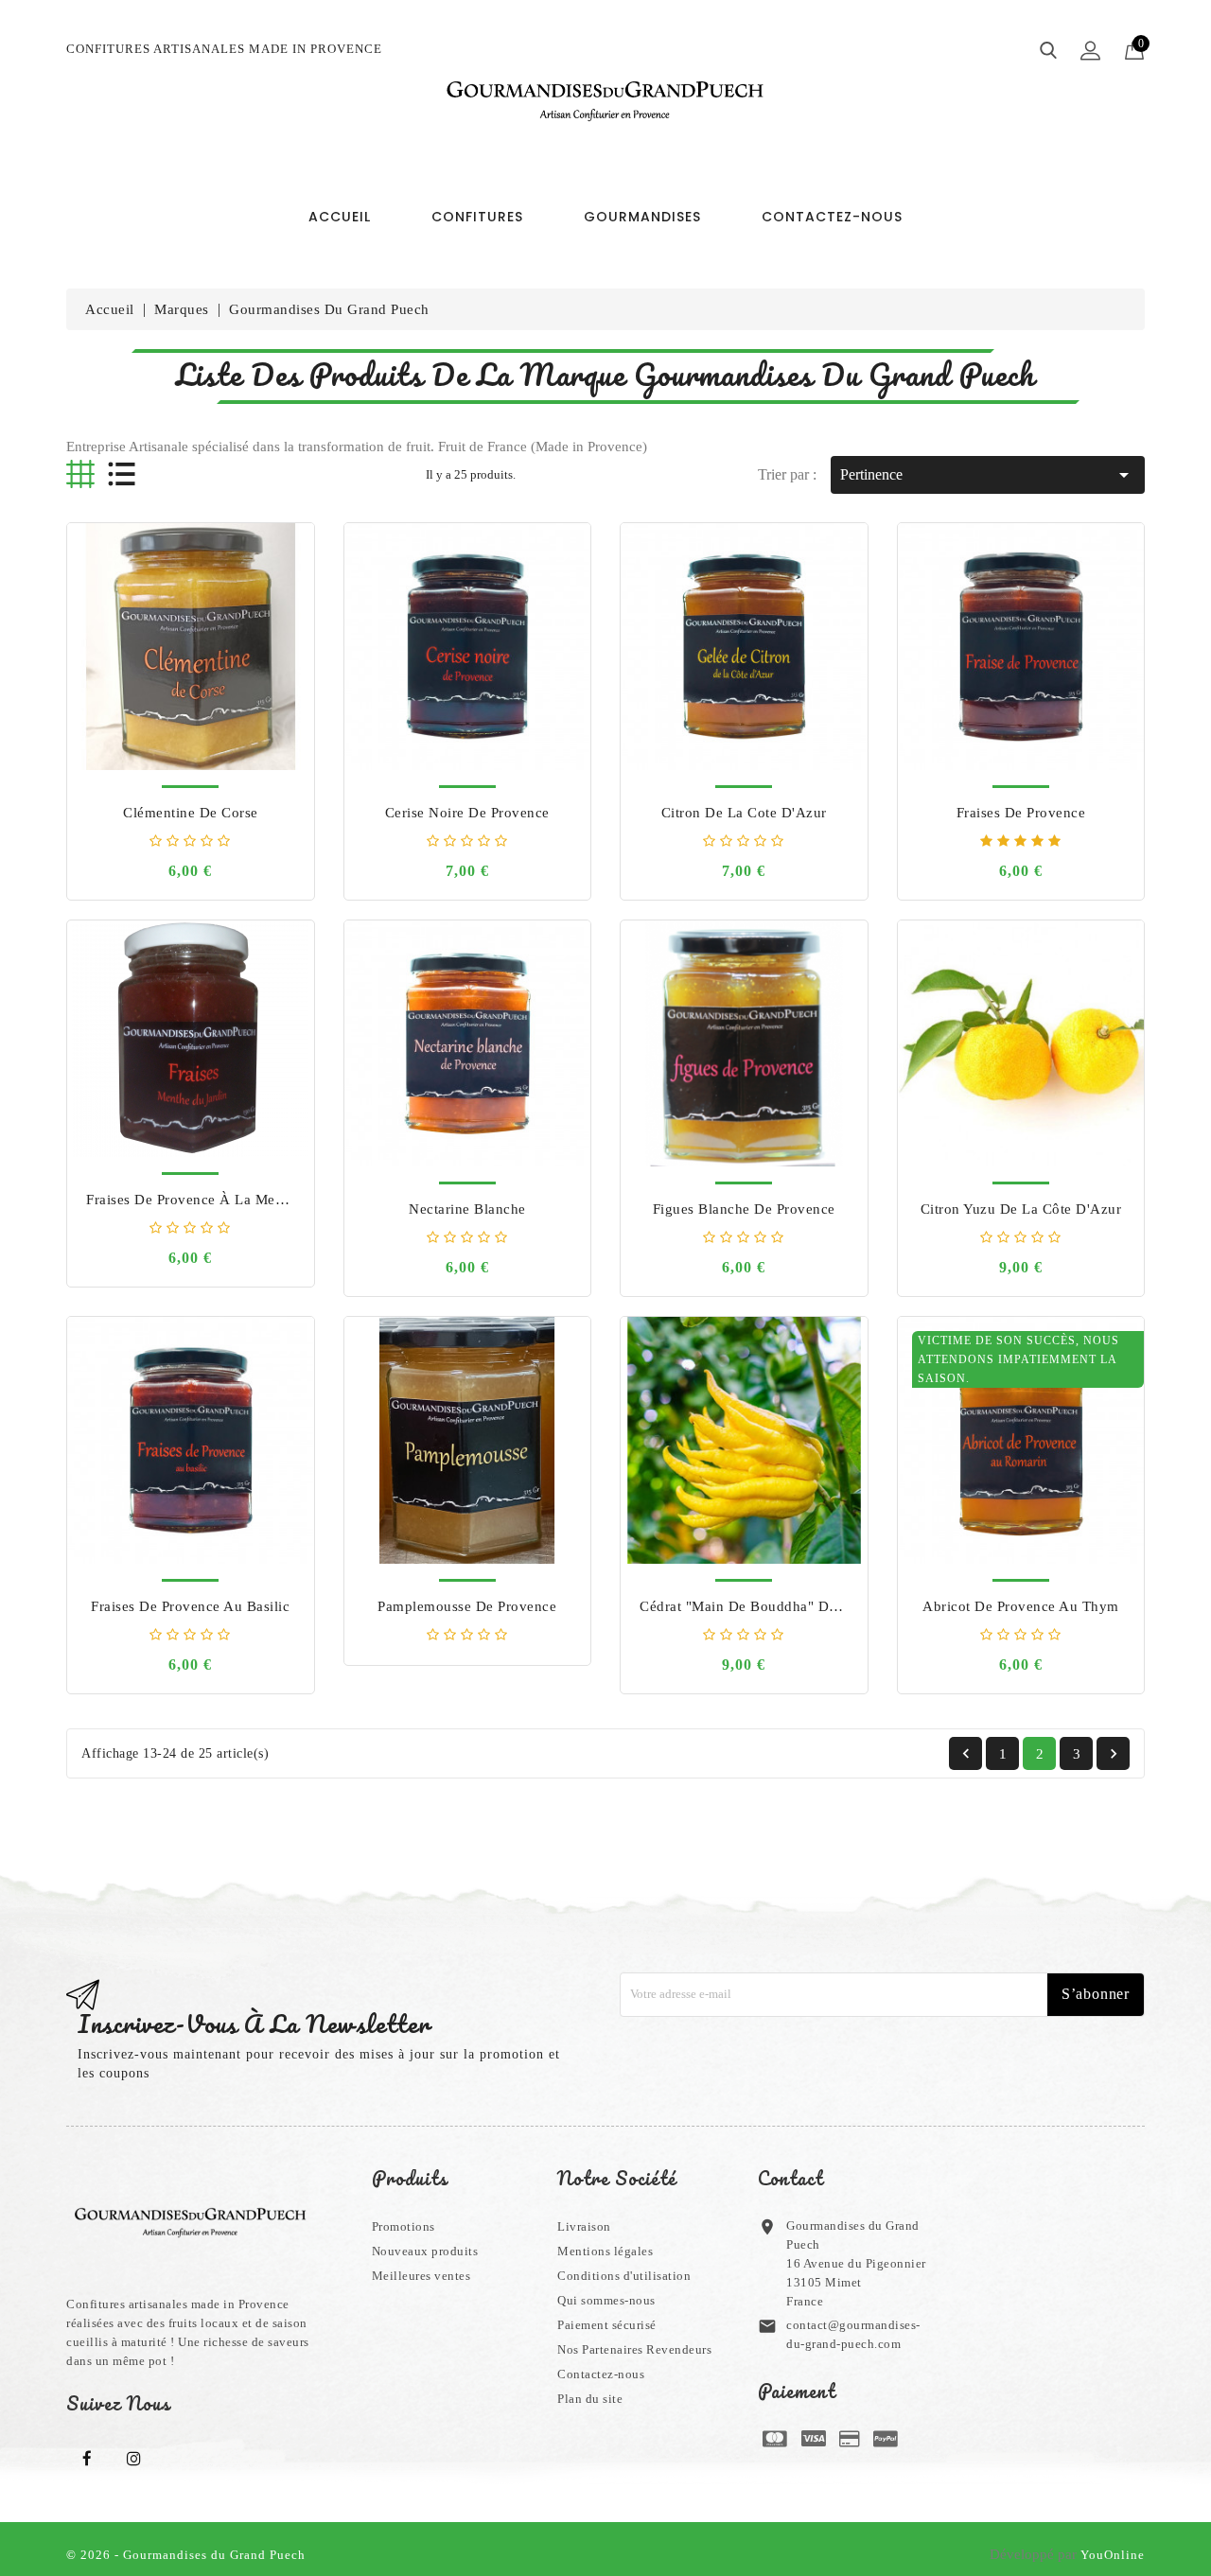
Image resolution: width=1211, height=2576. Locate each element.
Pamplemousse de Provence (467, 1606)
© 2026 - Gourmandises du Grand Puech (186, 2555)
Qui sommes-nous (606, 2300)
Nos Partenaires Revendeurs (634, 2349)
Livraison (584, 2226)
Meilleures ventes (421, 2276)
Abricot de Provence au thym (1021, 1606)
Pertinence (988, 475)
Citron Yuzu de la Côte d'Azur (1021, 1209)
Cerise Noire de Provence (467, 813)
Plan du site (590, 2399)
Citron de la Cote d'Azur (744, 813)
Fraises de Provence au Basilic (190, 1606)
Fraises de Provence (1021, 813)
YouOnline (1113, 2555)
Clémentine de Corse (191, 813)
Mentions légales (605, 2251)
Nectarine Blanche (467, 1209)
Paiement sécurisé (607, 2325)
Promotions (404, 2226)
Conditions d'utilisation (624, 2276)
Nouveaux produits (425, 2251)
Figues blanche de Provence (744, 1209)
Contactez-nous (601, 2374)
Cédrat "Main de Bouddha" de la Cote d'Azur (790, 1606)
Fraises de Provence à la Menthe (194, 1200)
